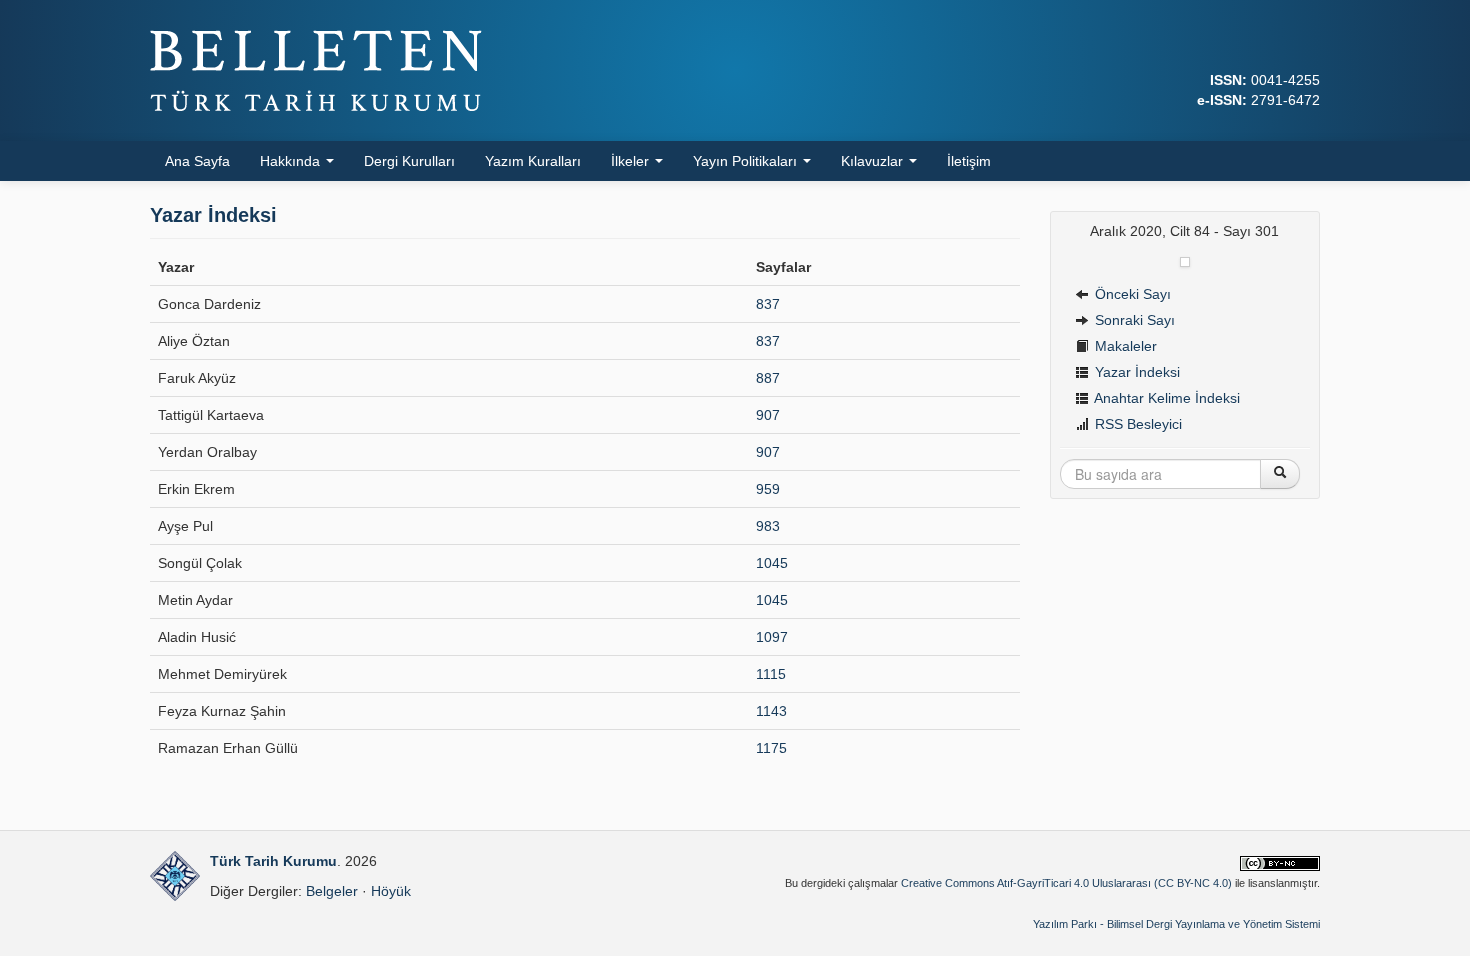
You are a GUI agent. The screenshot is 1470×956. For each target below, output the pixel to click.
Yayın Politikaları (747, 161)
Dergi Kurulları (409, 161)
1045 (772, 563)
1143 (771, 711)
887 (768, 378)
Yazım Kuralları (533, 161)
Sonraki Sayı (1133, 320)
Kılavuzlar (874, 161)
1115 (771, 674)
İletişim (969, 161)
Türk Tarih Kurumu (273, 861)
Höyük (391, 891)
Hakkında (292, 161)
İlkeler (632, 161)
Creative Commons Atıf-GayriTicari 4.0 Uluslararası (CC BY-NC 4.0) (1066, 883)
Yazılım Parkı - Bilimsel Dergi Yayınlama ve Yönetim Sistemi (1176, 924)
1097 (772, 637)
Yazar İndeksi (1135, 372)
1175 (771, 748)
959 (768, 489)
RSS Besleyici (1136, 424)
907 (768, 415)
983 (768, 526)
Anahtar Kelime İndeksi (1165, 398)
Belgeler (332, 891)
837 (768, 304)
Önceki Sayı (1131, 294)
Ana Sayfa (197, 161)
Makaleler (1124, 346)
